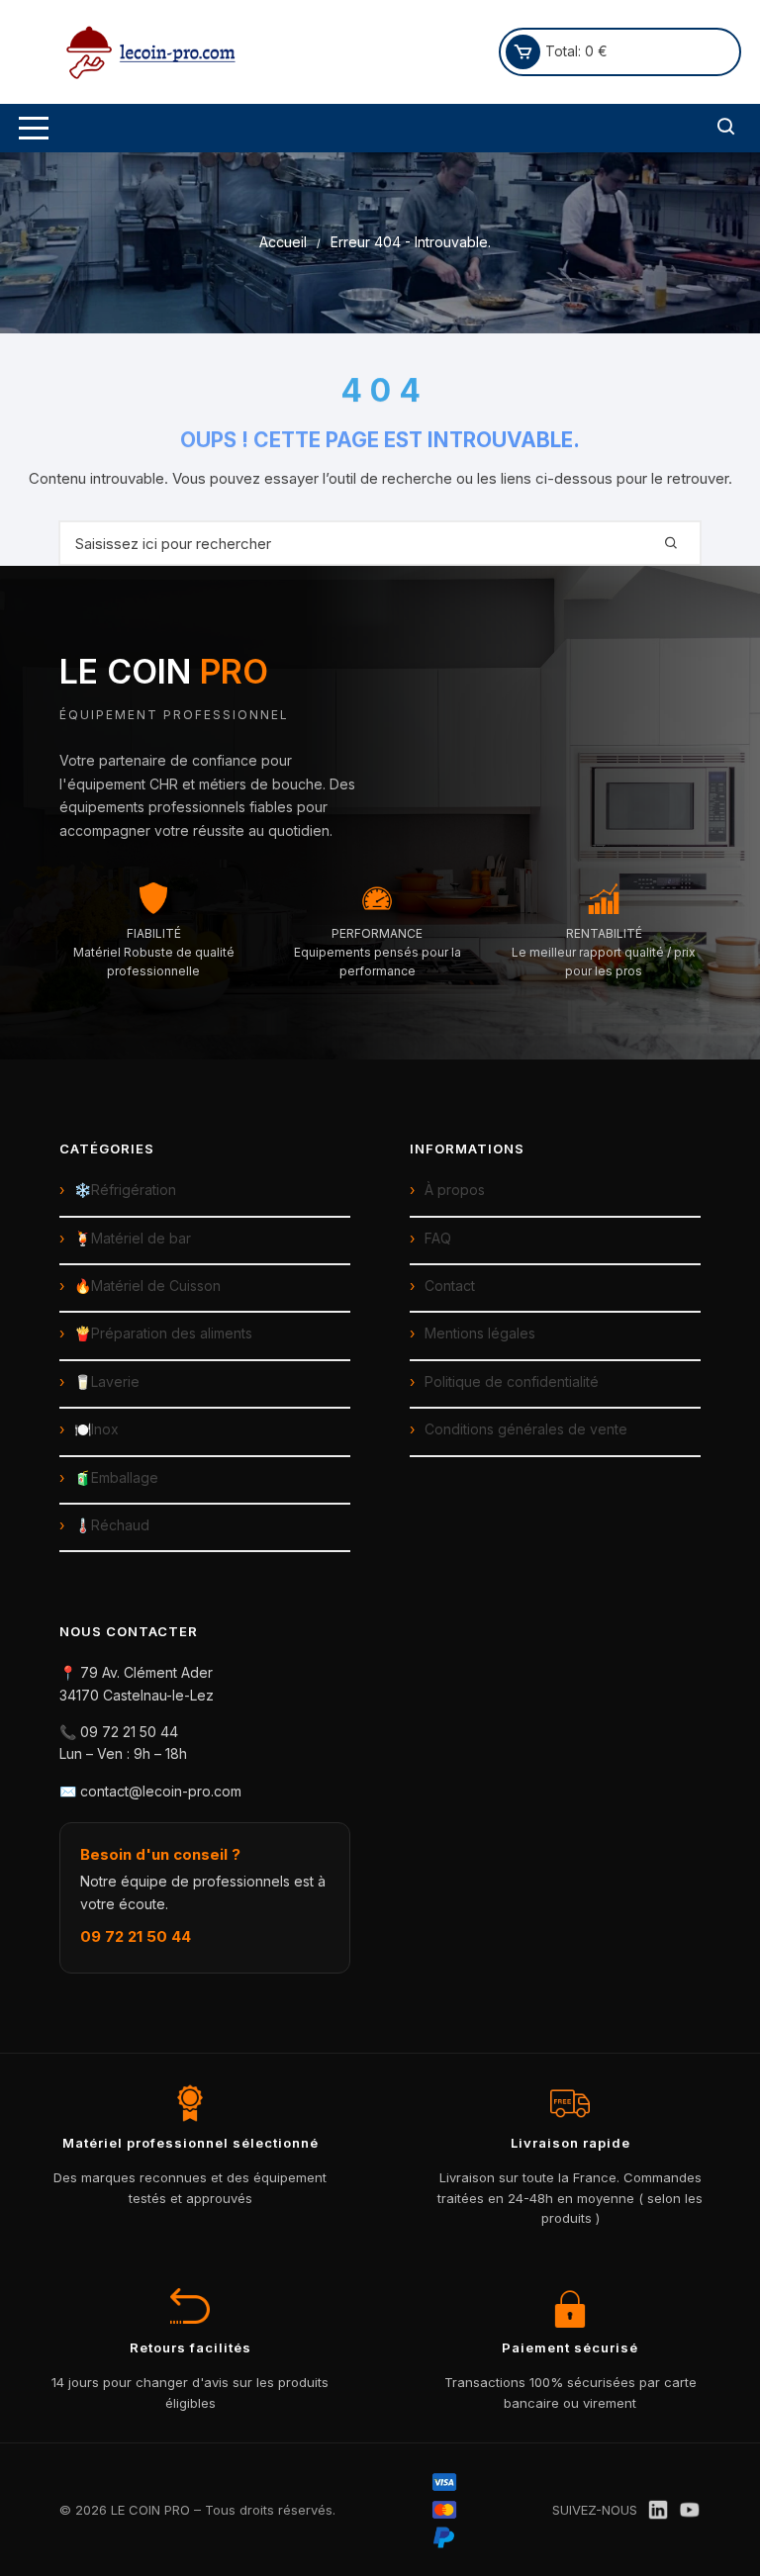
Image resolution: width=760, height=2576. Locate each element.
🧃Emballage (116, 1477)
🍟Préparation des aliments (163, 1333)
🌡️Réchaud (112, 1525)
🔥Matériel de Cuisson (147, 1286)
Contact (450, 1286)
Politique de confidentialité (512, 1381)
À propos (455, 1190)
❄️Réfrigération (125, 1190)
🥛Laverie (107, 1381)
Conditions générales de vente (526, 1429)
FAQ (438, 1238)
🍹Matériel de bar (133, 1238)
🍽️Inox (96, 1429)
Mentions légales (480, 1333)
